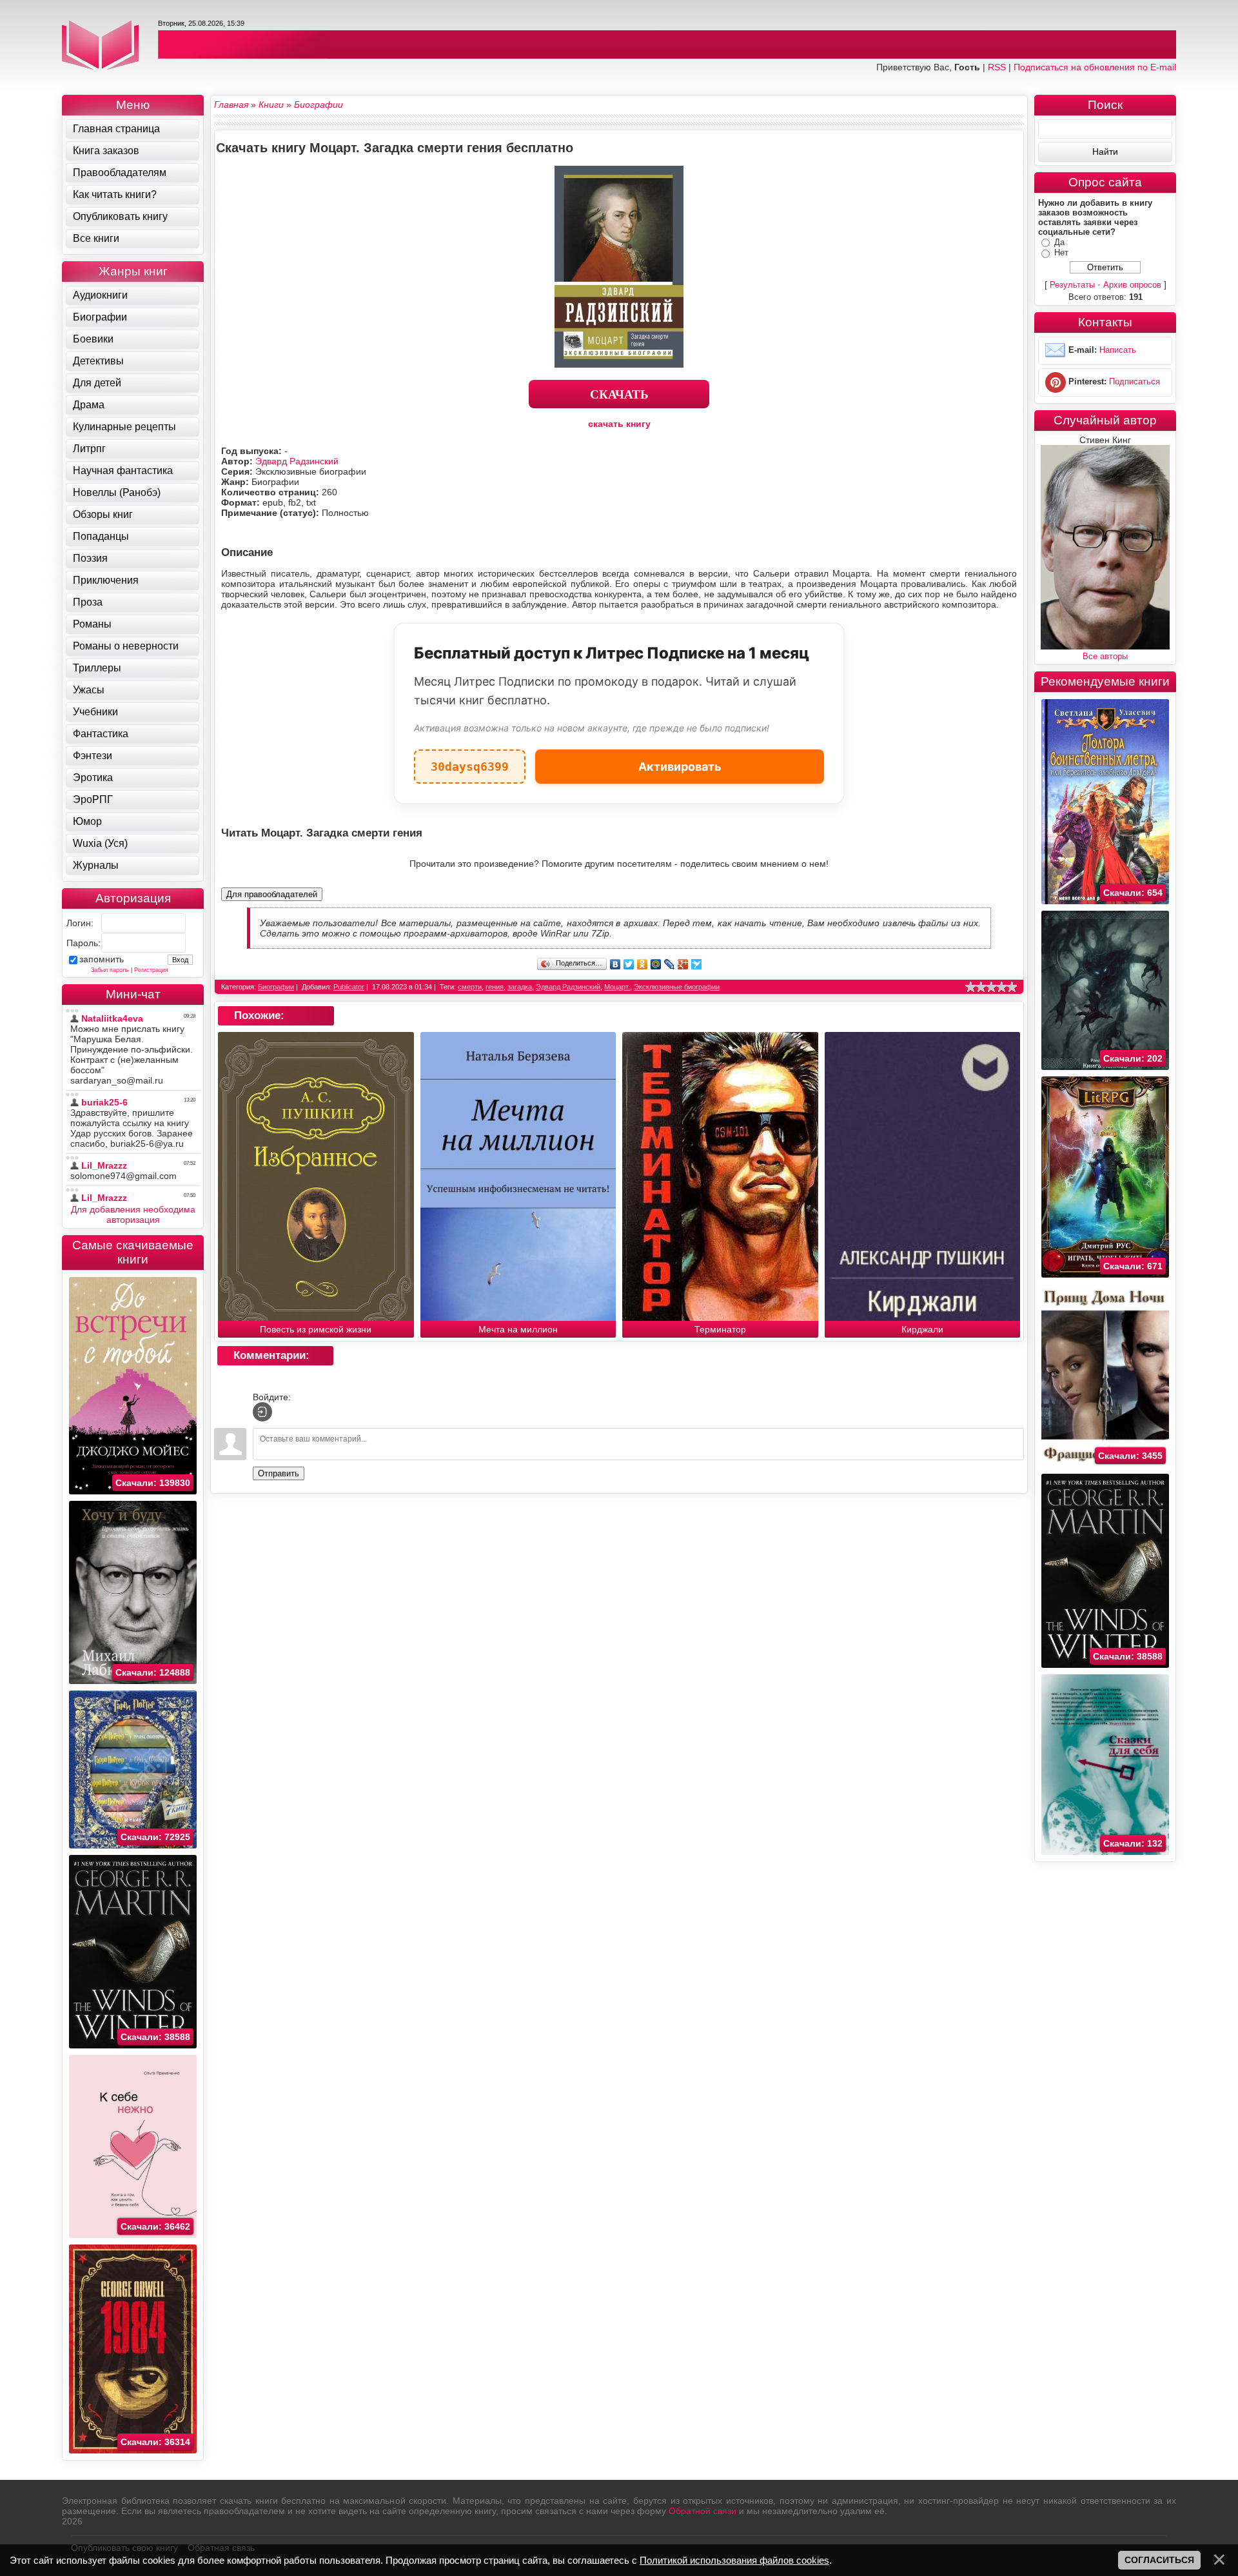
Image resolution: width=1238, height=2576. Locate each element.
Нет (1061, 253)
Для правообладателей (272, 894)
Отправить (279, 1473)
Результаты (1072, 285)
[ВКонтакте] (615, 964)
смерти (470, 987)
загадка (520, 987)
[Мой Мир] (656, 964)
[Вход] (262, 1412)
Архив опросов (1132, 285)
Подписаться (1135, 381)
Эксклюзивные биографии (677, 987)
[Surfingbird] (697, 964)
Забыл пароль (110, 970)
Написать (1118, 350)
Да (1059, 242)
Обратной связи (703, 2511)
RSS (997, 67)
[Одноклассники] (643, 964)
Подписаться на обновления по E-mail (1095, 67)
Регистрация (151, 970)
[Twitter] (629, 964)
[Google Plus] (683, 964)
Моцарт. (617, 987)
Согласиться (1159, 2560)
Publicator (349, 987)
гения (495, 987)
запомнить (102, 959)
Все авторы (1105, 656)
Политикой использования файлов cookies (734, 2560)
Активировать (680, 767)
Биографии (276, 987)
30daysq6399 (470, 761)
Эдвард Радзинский (297, 461)
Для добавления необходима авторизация (133, 1214)
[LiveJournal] (670, 964)
